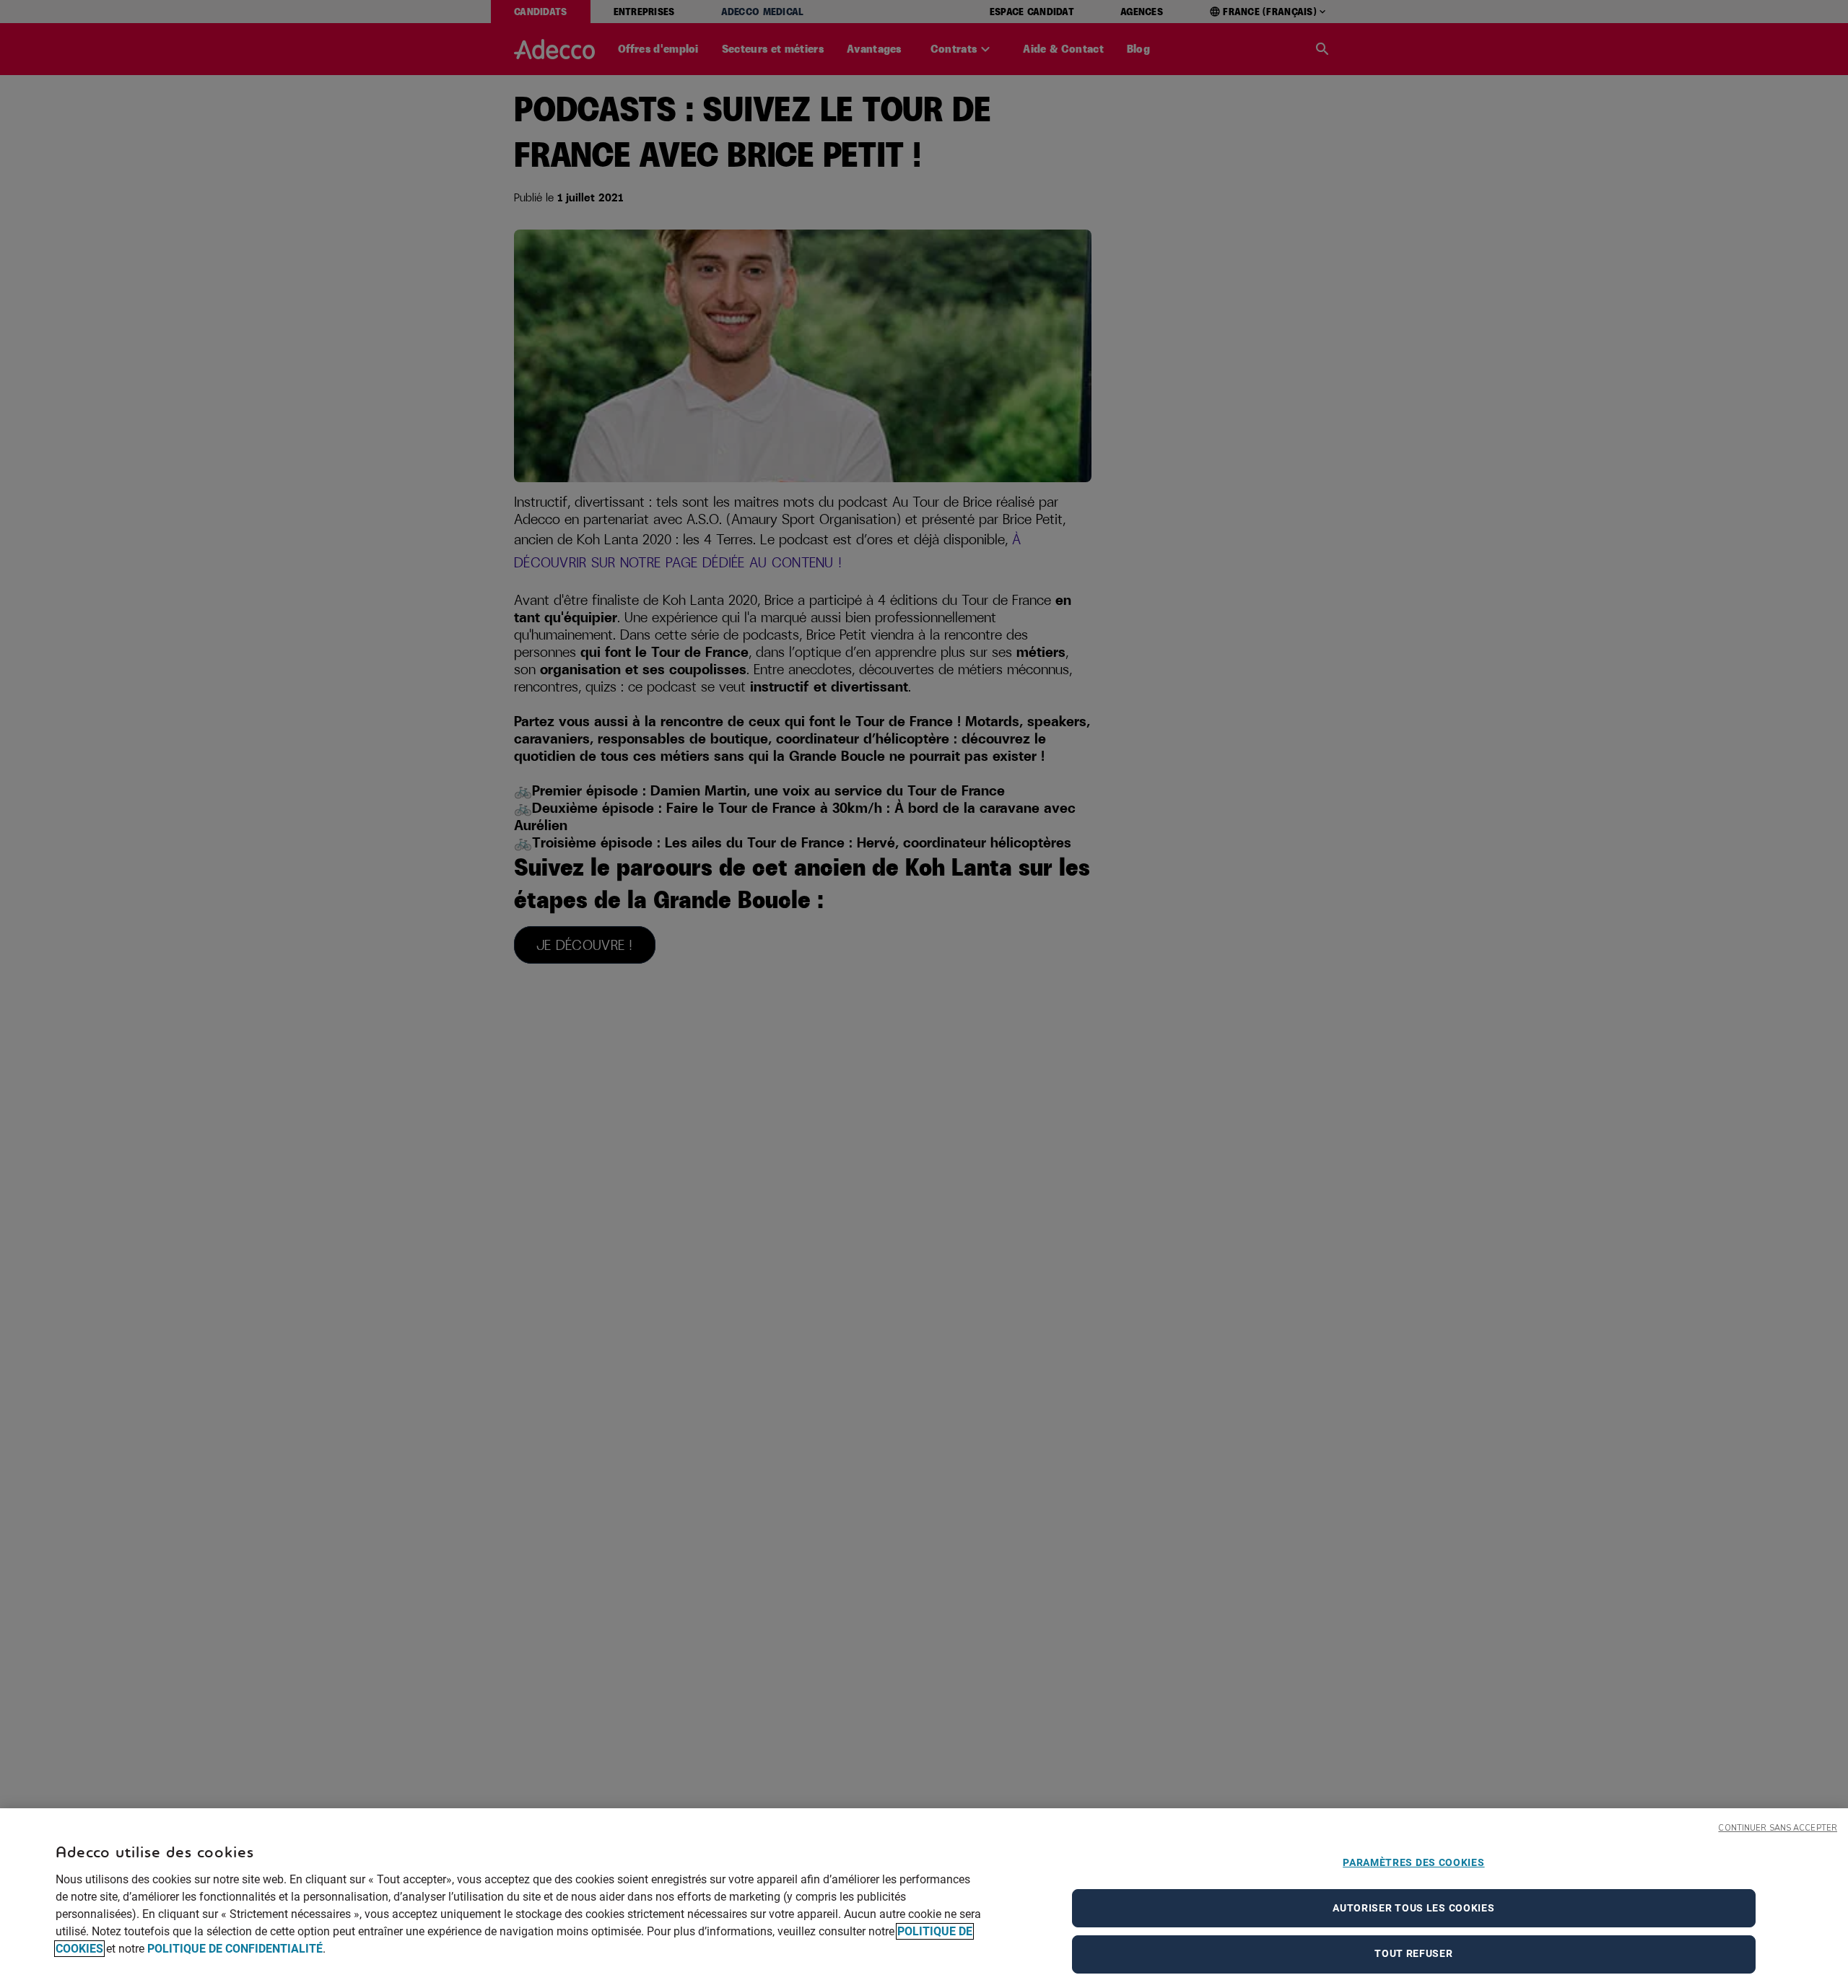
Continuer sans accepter (1778, 1828)
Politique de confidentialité (235, 1949)
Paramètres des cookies (1413, 1862)
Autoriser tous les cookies (1413, 1908)
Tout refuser (1413, 1953)
